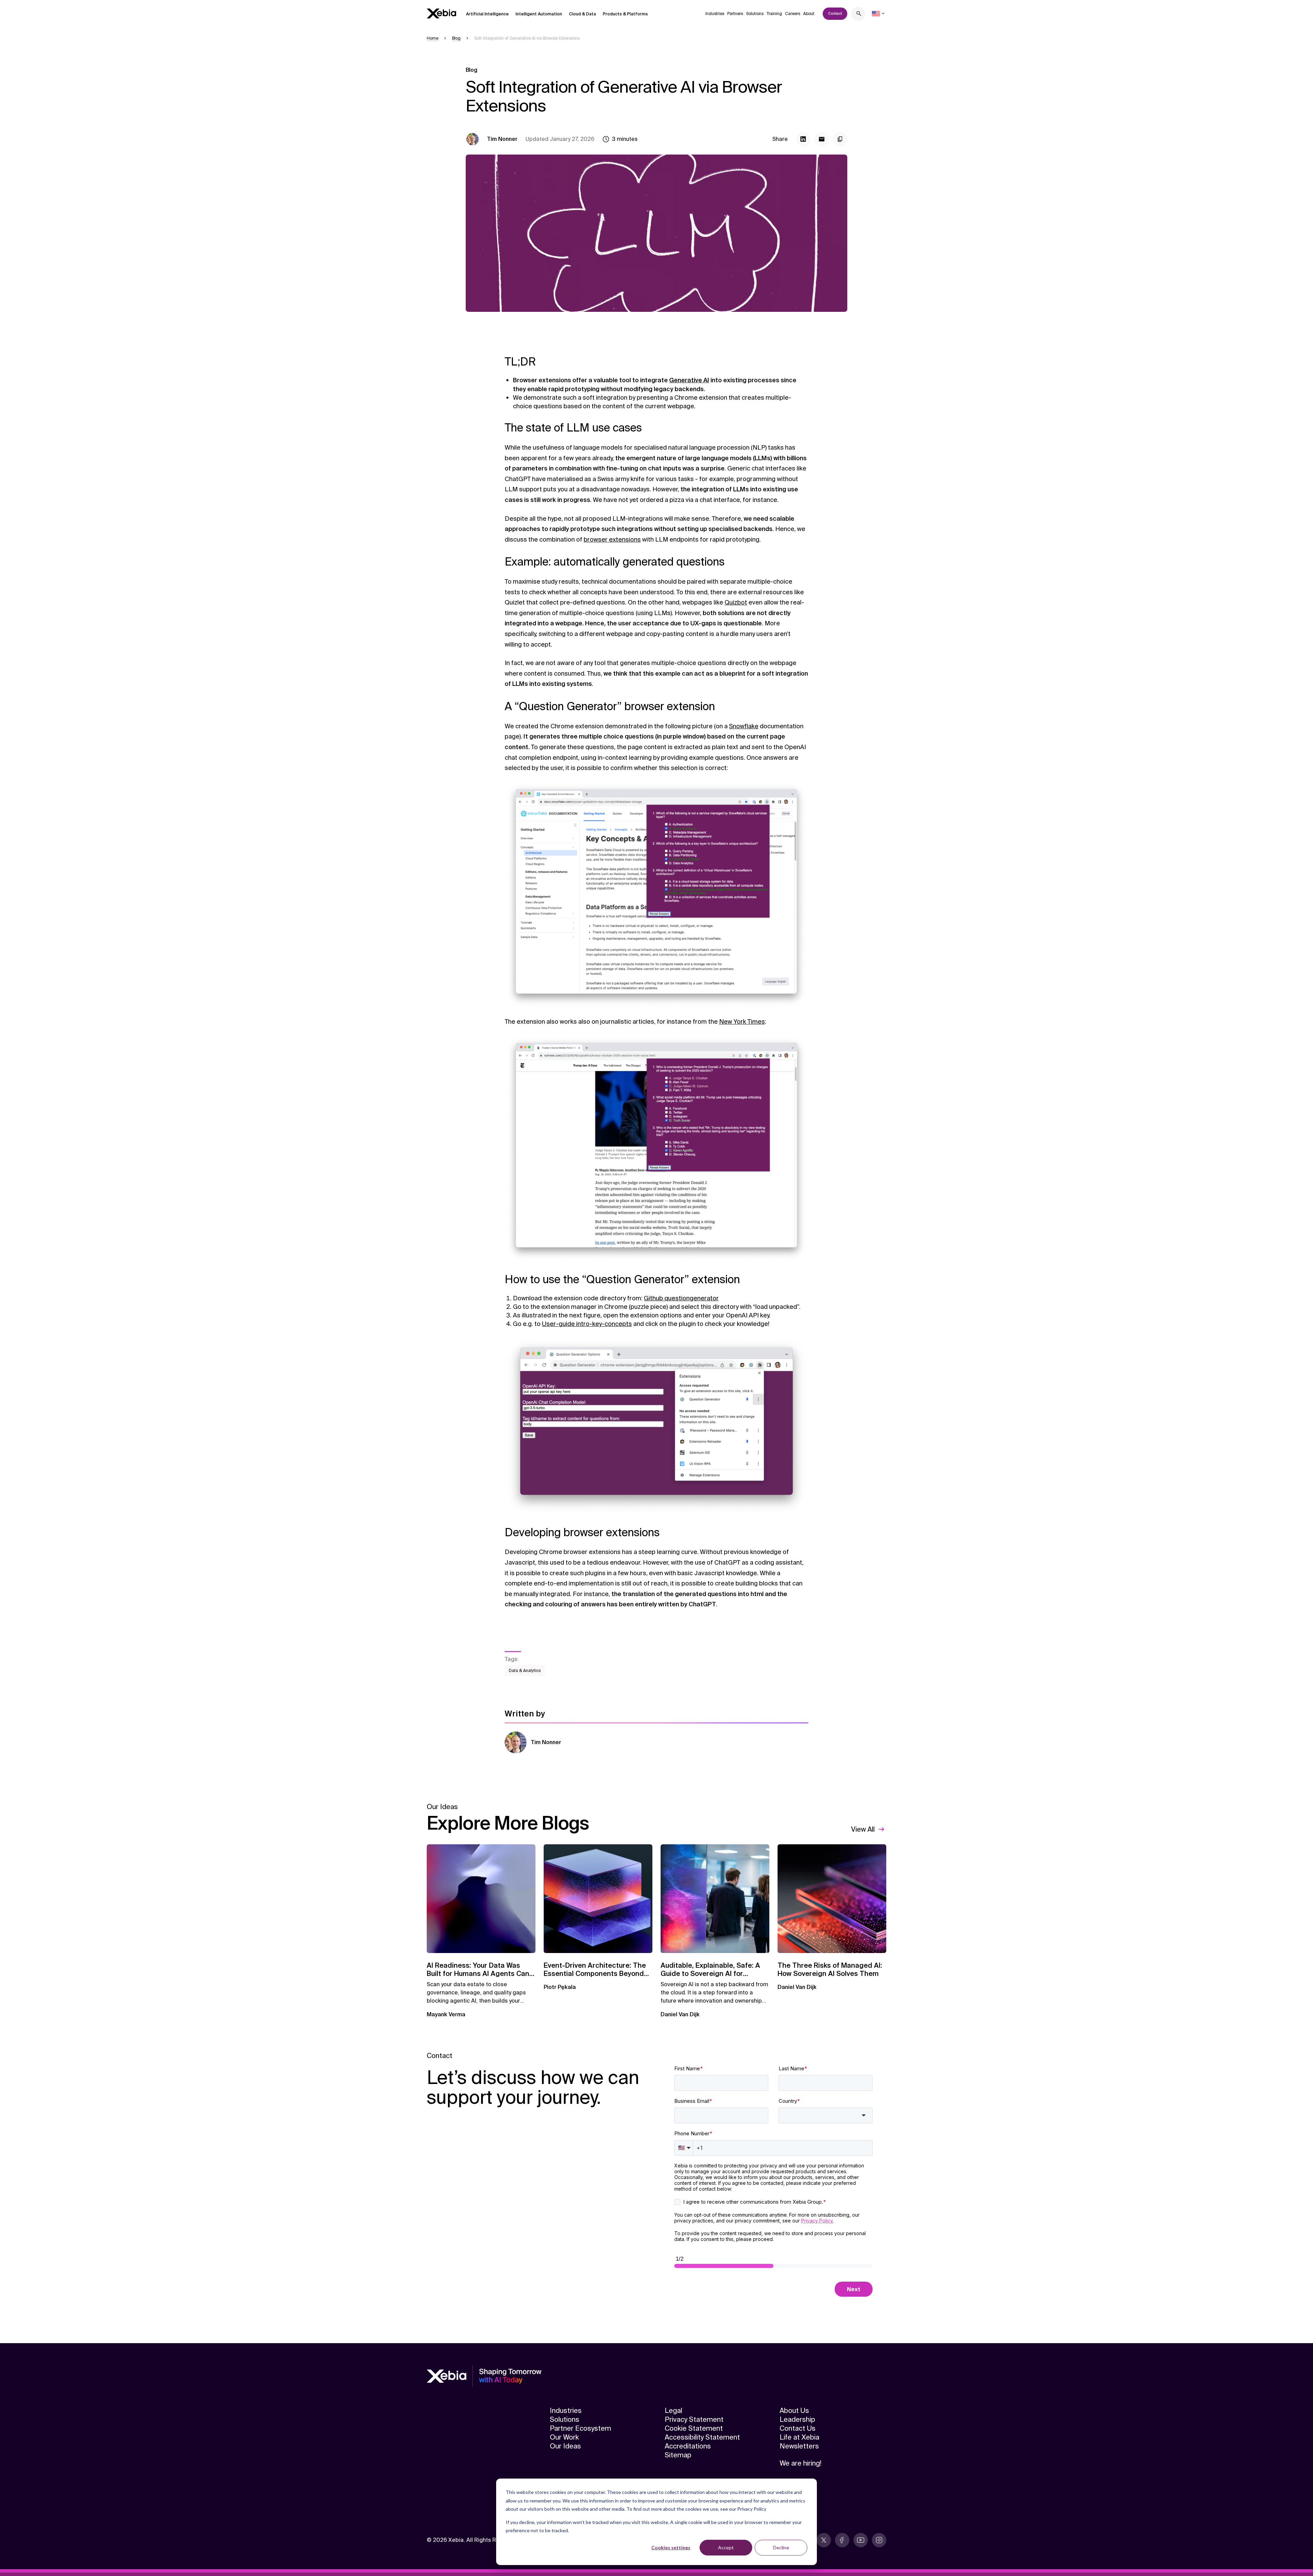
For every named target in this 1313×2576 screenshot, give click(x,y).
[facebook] (842, 2540)
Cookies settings (671, 2547)
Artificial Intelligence (487, 14)
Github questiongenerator (681, 1298)
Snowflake (744, 726)
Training (774, 14)
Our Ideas (565, 2446)
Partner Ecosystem (580, 2428)
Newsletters (799, 2446)
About (809, 14)
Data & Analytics (525, 1671)
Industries (715, 14)
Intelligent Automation (539, 14)
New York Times (742, 1022)
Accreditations (688, 2446)
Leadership (797, 2419)
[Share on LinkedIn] (803, 139)
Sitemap (678, 2455)
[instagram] (879, 2540)
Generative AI (689, 380)
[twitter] (824, 2540)
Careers (793, 14)
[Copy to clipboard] (840, 139)
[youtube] (861, 2540)
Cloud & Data (582, 14)
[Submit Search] (859, 15)
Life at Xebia (799, 2437)
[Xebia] (441, 14)
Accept (726, 2547)
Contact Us (798, 2428)
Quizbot (736, 602)
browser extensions (612, 540)
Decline (781, 2547)
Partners (735, 14)
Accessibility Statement (702, 2437)
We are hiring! (800, 2463)
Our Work (564, 2437)
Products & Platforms (625, 14)
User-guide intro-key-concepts (587, 1324)
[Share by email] (822, 139)
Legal (673, 2411)
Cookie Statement (694, 2428)
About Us (794, 2411)
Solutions (755, 14)
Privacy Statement (694, 2419)
